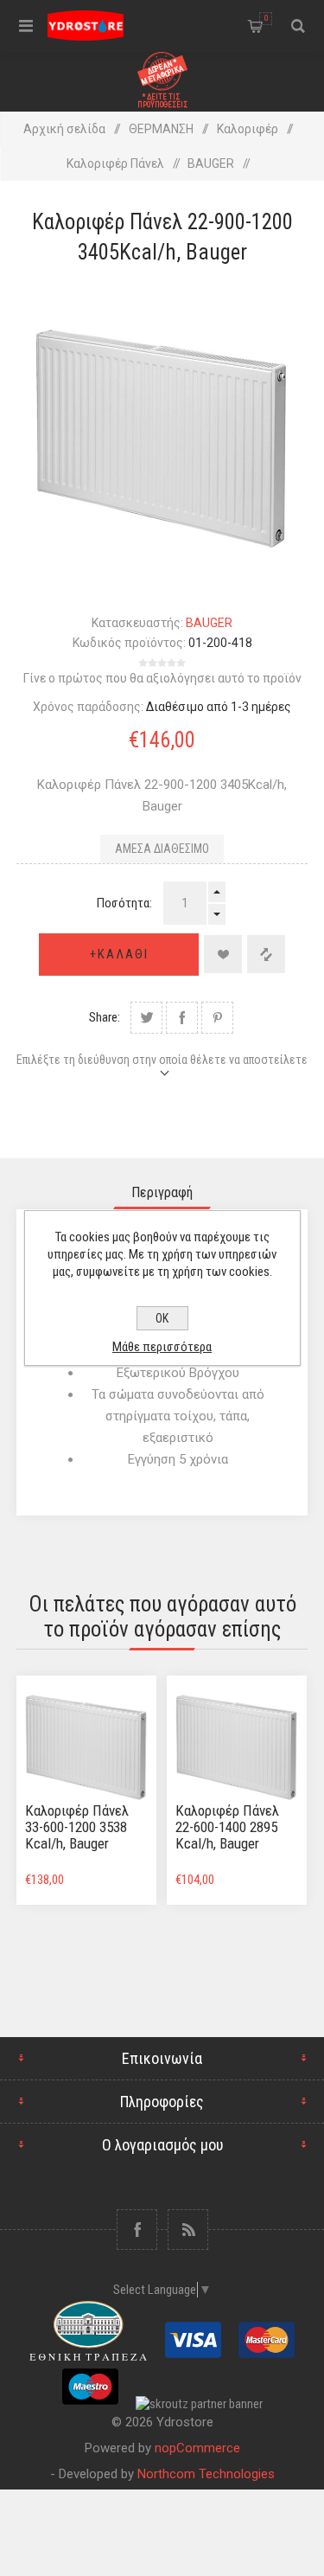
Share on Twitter (146, 1018)
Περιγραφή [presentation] (162, 1192)
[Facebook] (137, 2230)
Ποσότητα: (124, 903)
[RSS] (188, 2230)
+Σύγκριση (266, 954)
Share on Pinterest (217, 1018)
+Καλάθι (119, 954)
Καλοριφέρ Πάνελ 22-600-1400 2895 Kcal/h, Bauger (227, 1827)
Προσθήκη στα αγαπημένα (223, 954)
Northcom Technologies (206, 2474)
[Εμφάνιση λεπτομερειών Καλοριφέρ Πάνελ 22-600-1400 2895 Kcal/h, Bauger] (237, 1746)
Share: (105, 1017)
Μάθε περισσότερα (162, 1347)
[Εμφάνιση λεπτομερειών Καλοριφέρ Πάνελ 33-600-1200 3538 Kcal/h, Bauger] (86, 1746)
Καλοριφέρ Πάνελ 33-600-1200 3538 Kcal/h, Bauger (77, 1827)
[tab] (162, 1192)
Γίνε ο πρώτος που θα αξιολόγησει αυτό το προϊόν (162, 678)
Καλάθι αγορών (266, 18)
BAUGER (209, 623)
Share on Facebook (182, 1018)
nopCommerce (197, 2448)
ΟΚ (162, 1318)
